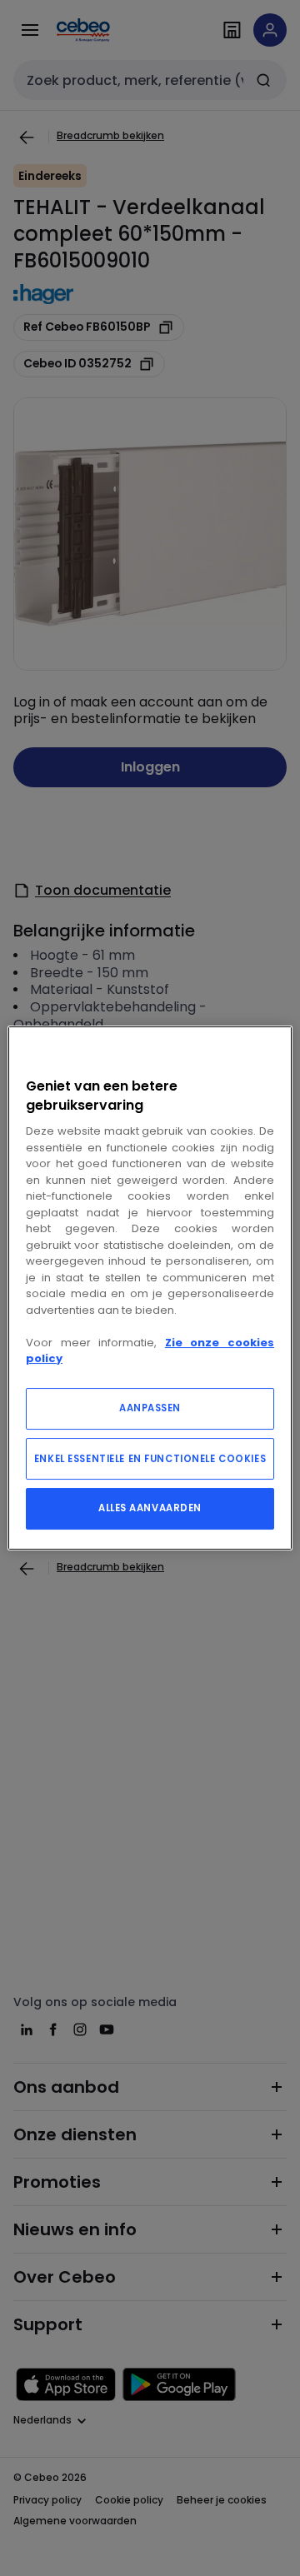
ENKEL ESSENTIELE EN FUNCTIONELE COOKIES (150, 1459)
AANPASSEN (150, 1408)
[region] (150, 1288)
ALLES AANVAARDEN (150, 1508)
